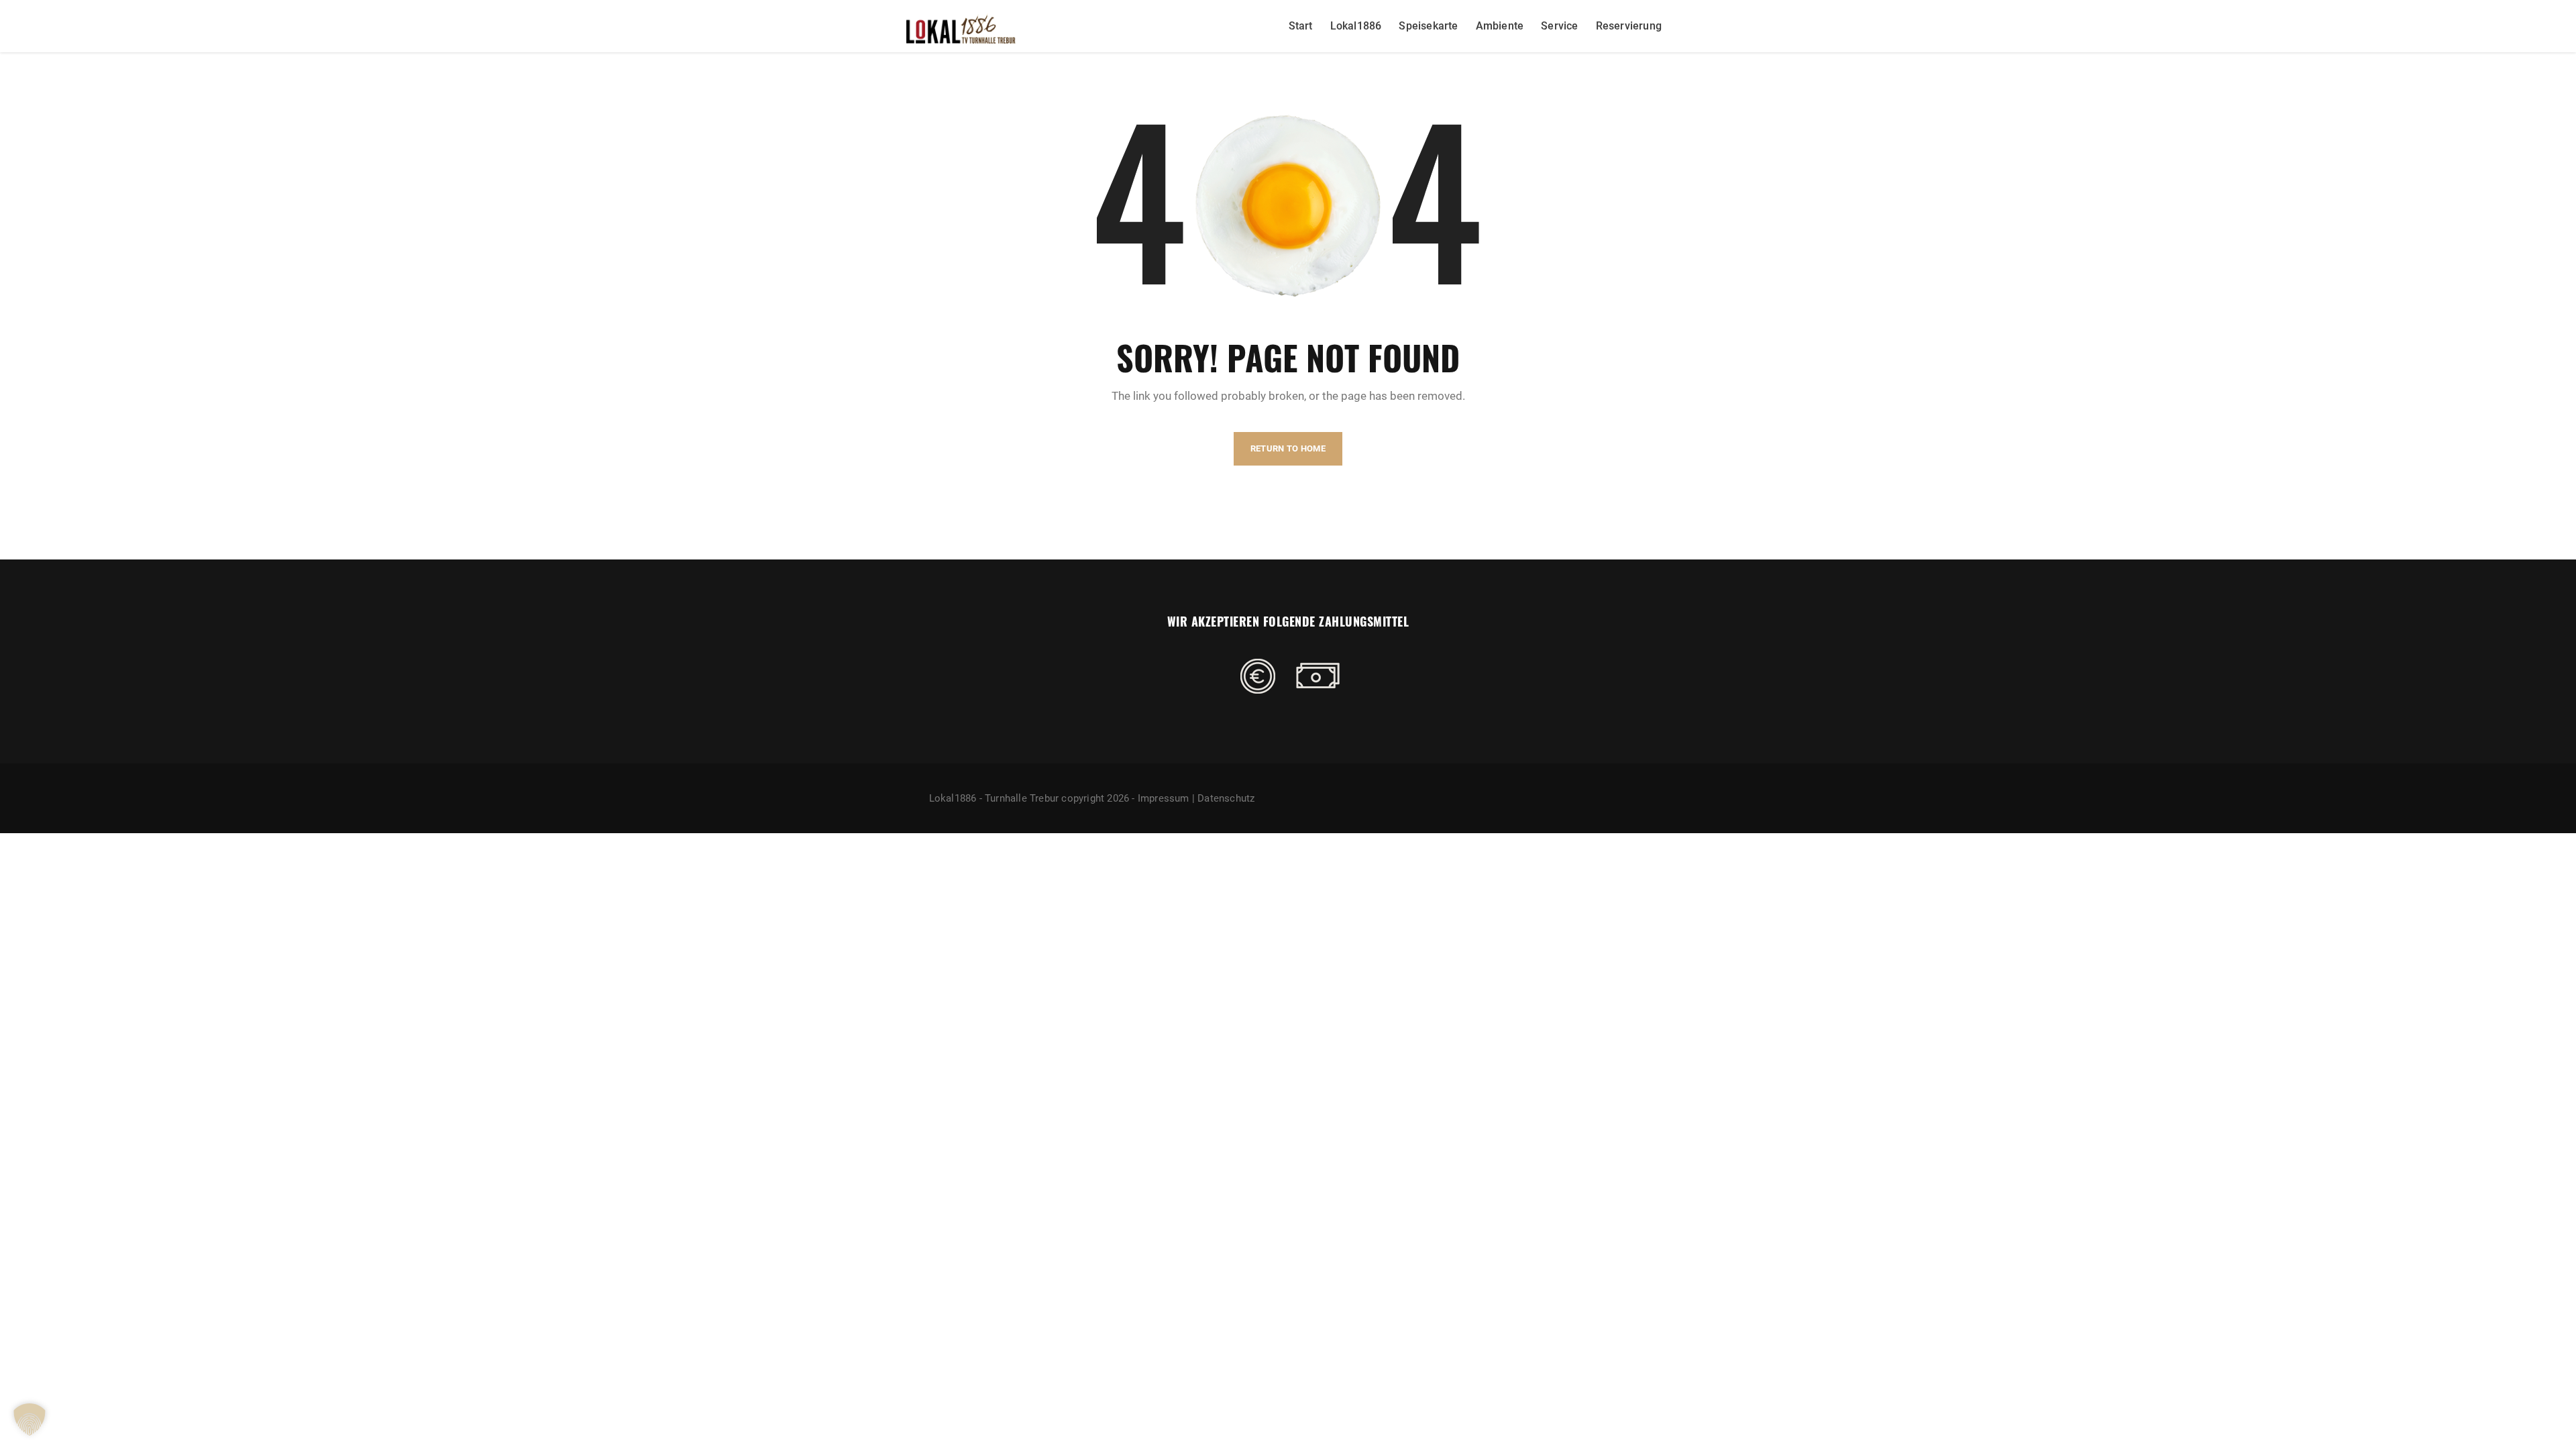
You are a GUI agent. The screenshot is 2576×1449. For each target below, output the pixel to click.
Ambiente (1500, 26)
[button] (30, 1419)
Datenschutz (1226, 798)
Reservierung (1629, 26)
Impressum (1164, 798)
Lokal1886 (1356, 26)
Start (1301, 26)
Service (1559, 26)
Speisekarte (1428, 26)
